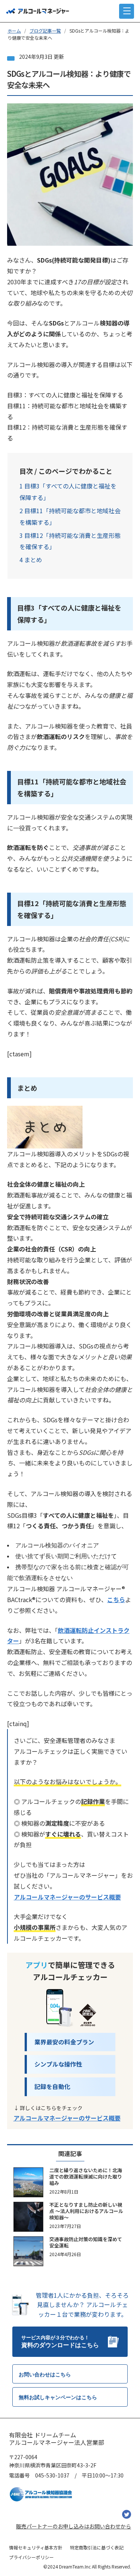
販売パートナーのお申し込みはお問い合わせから (74, 2526)
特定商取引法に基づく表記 (97, 2547)
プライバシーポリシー (31, 2557)
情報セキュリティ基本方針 (36, 2547)
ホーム (14, 31)
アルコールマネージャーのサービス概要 (67, 1897)
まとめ (31, 560)
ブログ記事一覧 (45, 31)
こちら (116, 1599)
